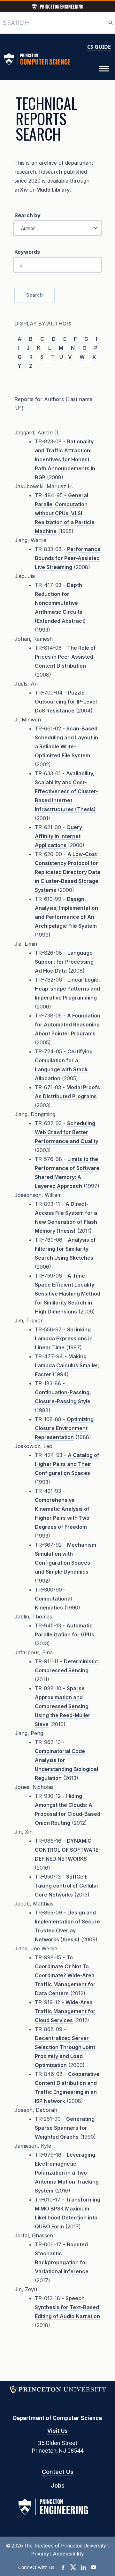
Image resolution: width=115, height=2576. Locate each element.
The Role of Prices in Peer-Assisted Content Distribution (65, 657)
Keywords (27, 252)
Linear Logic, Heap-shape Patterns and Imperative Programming (67, 989)
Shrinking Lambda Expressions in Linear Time (64, 1338)
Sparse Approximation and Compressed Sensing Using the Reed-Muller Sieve (63, 1706)
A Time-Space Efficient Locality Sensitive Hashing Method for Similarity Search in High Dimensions (68, 1294)
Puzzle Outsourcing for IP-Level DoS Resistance (66, 702)
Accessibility (68, 2554)
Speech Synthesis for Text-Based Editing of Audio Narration (67, 2307)
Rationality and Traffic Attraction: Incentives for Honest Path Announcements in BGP (65, 459)
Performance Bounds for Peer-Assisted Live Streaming (68, 558)
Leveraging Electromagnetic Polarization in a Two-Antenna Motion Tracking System (67, 2173)
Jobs (58, 2485)
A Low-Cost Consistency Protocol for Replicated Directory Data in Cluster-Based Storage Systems (68, 872)
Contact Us (58, 2472)
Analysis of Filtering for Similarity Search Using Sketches (65, 1249)
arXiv (21, 190)
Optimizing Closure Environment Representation (64, 1428)
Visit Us (57, 2431)
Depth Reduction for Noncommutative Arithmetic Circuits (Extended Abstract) (60, 603)
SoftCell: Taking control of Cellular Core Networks (67, 1886)
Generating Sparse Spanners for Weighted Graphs (65, 2128)
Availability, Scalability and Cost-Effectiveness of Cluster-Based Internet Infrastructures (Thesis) (66, 791)
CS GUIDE (99, 47)
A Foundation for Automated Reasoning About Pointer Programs (68, 1025)
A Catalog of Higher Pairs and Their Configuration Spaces (67, 1464)
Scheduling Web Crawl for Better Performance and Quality (67, 1132)
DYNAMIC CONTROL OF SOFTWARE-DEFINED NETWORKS (68, 1850)
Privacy (40, 2554)
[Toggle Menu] (104, 69)
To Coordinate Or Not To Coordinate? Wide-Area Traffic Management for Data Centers (65, 1975)
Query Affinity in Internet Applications (58, 836)
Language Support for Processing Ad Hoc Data (64, 962)
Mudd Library (53, 190)
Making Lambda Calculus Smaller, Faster (67, 1365)
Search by (27, 215)
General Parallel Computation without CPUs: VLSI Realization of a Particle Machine (65, 513)
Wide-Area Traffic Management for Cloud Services (65, 2011)
